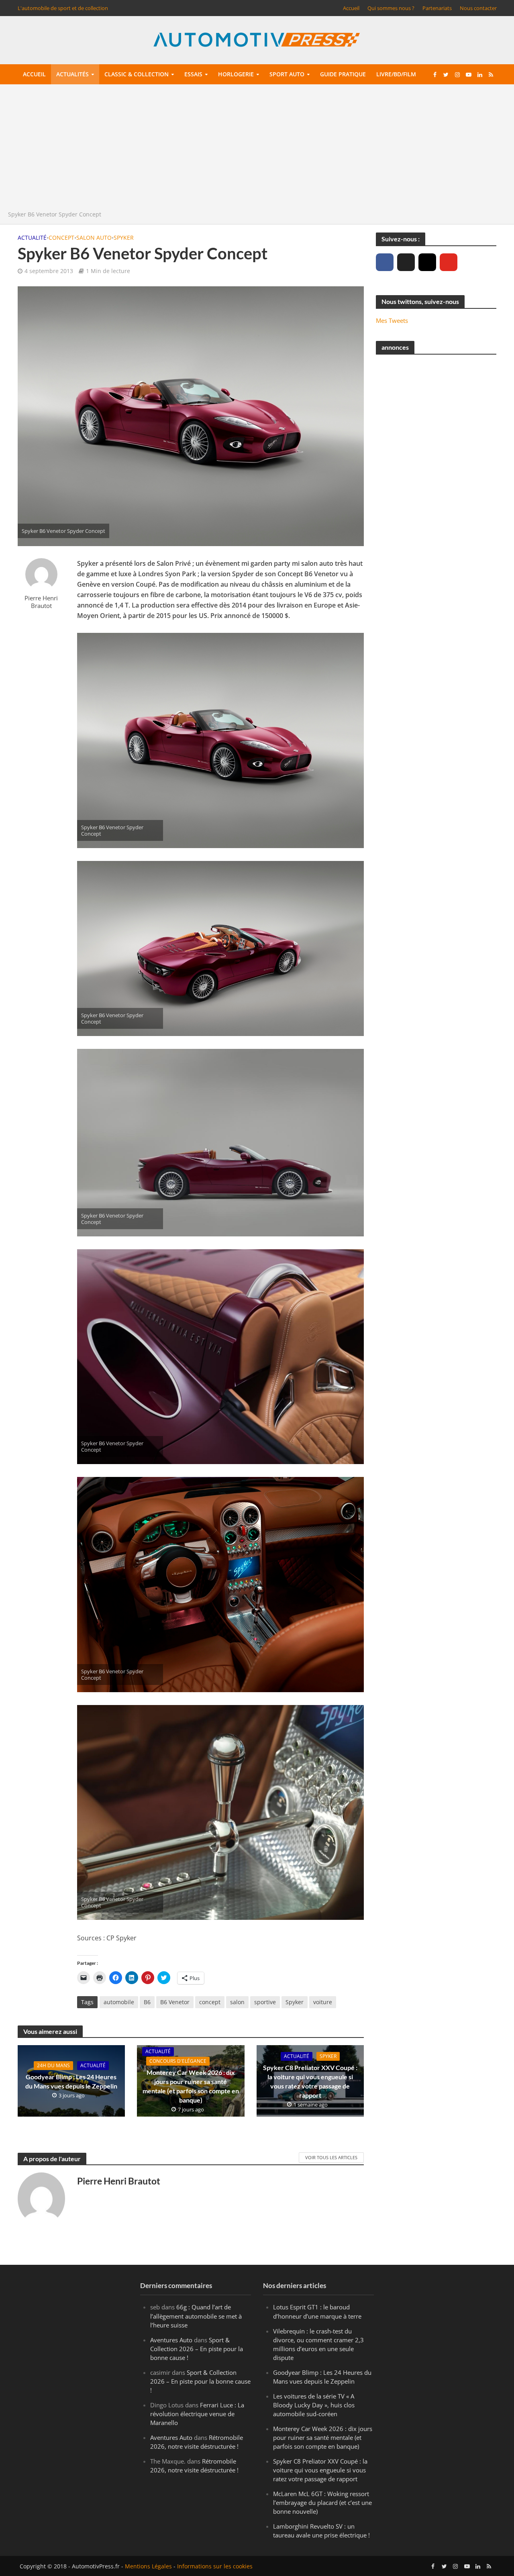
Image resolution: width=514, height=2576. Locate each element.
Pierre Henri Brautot (41, 602)
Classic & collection (137, 74)
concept (210, 2002)
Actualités (72, 74)
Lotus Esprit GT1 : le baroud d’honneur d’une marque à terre (317, 2312)
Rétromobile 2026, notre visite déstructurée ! (197, 2442)
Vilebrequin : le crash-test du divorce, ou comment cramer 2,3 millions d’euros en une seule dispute (318, 2344)
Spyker (124, 238)
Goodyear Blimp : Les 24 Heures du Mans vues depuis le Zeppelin (71, 2081)
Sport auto (287, 74)
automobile (119, 2002)
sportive (265, 2002)
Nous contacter (478, 8)
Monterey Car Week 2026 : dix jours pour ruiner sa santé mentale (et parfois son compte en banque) (191, 2086)
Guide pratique (343, 74)
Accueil (351, 8)
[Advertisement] (257, 149)
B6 (147, 2002)
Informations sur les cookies (215, 2566)
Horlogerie (236, 74)
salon (237, 2002)
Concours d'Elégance (178, 2061)
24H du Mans (53, 2065)
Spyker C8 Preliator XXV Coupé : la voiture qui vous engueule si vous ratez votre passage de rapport (310, 2081)
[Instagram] (427, 262)
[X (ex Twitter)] (406, 262)
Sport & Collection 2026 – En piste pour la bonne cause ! (197, 2349)
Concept (61, 238)
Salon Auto (94, 238)
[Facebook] (385, 262)
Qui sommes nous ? (391, 8)
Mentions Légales (148, 2566)
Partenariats (437, 8)
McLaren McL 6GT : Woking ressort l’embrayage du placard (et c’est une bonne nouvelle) (322, 2503)
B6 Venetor (175, 2002)
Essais (193, 74)
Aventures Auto (171, 2340)
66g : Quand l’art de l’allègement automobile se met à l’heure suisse (196, 2316)
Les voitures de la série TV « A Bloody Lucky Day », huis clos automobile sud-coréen (314, 2405)
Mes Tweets (392, 320)
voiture (323, 2002)
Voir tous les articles (331, 2157)
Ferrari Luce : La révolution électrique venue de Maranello (197, 2414)
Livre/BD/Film (396, 74)
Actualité (32, 238)
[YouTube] (449, 262)
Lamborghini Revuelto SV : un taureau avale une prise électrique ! (321, 2531)
